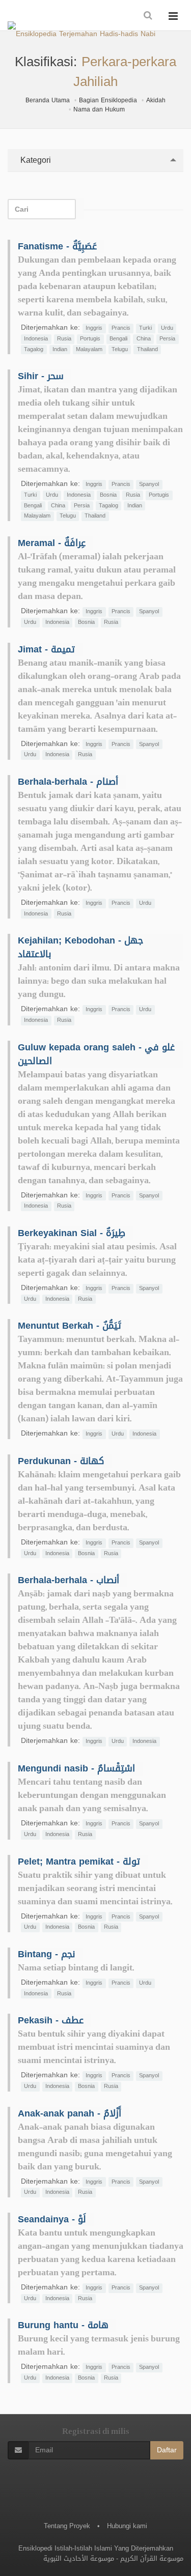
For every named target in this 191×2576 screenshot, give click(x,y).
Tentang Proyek (67, 2526)
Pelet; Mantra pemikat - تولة (79, 1862)
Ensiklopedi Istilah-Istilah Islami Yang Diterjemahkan (96, 2548)
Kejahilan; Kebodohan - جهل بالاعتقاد (80, 947)
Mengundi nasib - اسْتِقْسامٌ (76, 1768)
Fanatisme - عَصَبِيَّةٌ (57, 246)
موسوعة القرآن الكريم (152, 2558)
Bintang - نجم (46, 1954)
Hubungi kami (127, 2526)
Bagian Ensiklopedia (108, 100)
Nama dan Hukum (99, 109)
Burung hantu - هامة (63, 2325)
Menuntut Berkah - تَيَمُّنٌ (70, 1326)
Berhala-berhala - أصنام (68, 782)
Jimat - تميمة (46, 649)
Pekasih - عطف (51, 2020)
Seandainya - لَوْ (52, 2219)
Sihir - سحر (41, 376)
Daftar (167, 2450)
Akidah (156, 100)
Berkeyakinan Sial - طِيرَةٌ (72, 1233)
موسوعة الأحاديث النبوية (79, 2558)
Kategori (34, 160)
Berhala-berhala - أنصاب (69, 1580)
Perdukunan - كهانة (61, 1461)
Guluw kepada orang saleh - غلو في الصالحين (96, 1054)
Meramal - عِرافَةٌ (52, 543)
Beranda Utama (48, 100)
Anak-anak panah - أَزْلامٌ (70, 2113)
